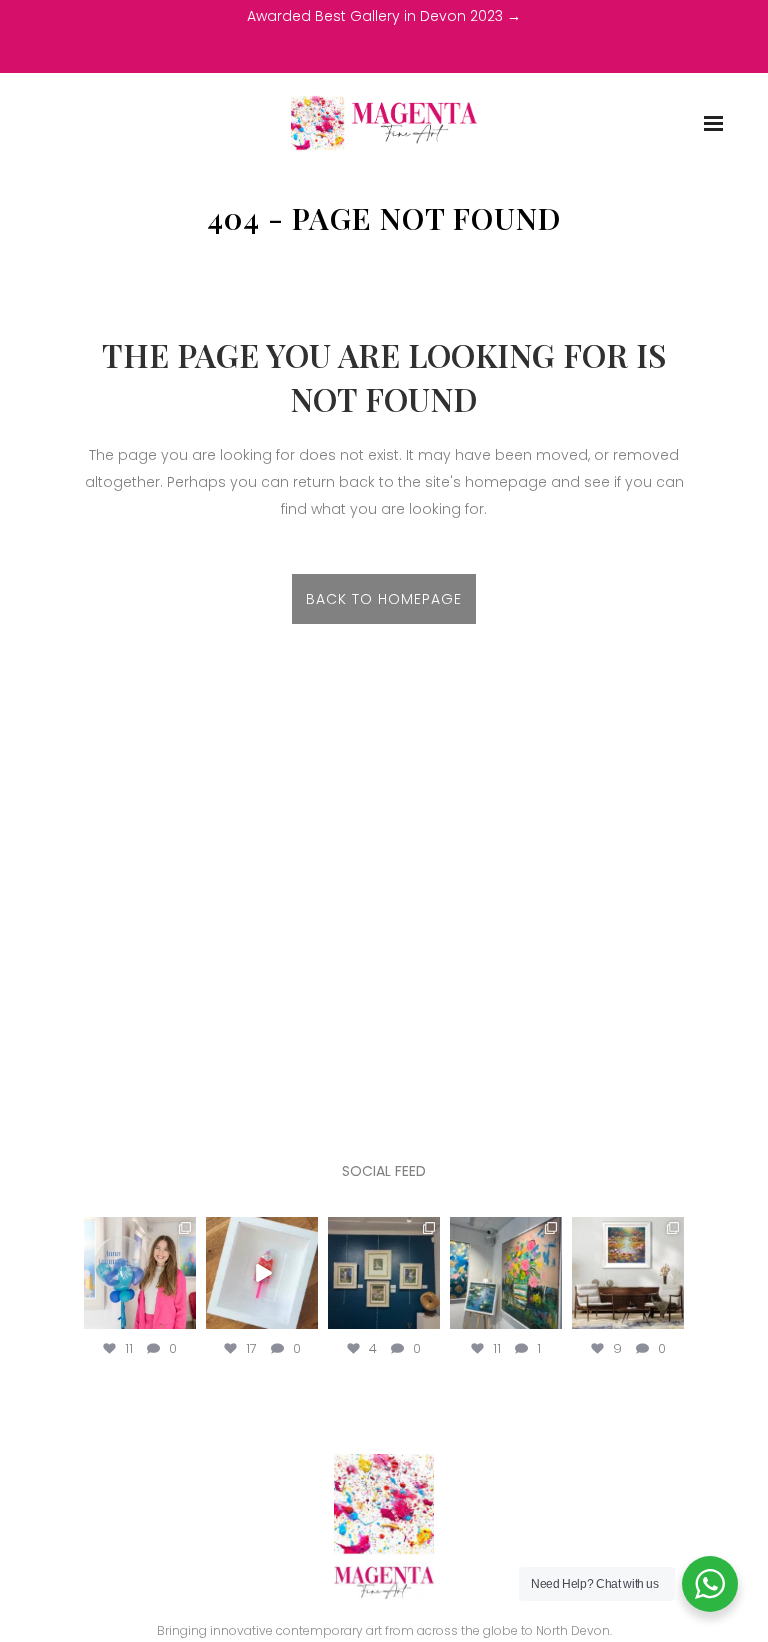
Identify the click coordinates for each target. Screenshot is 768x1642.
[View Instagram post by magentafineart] (184, 1318)
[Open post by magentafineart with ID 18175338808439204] (140, 1273)
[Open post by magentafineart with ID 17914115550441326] (384, 1273)
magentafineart (139, 1233)
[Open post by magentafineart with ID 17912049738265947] (506, 1273)
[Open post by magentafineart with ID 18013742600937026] (628, 1273)
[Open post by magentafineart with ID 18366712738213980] (262, 1273)
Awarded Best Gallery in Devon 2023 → (384, 16)
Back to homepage (384, 599)
